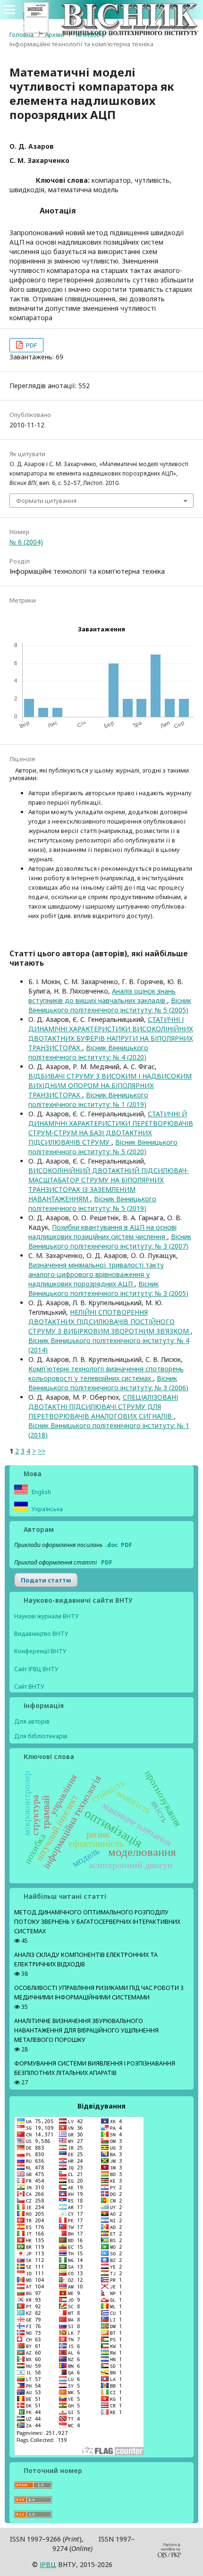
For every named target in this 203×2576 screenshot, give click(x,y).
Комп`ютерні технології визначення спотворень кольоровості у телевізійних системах (106, 1373)
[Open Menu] (9, 9)
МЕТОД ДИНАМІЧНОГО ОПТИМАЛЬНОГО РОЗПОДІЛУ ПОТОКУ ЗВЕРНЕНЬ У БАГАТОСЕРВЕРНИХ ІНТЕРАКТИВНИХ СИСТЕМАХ (97, 1922)
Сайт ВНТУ (29, 1687)
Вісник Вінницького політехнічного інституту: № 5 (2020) (103, 1147)
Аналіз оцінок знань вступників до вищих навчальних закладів (102, 996)
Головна (21, 34)
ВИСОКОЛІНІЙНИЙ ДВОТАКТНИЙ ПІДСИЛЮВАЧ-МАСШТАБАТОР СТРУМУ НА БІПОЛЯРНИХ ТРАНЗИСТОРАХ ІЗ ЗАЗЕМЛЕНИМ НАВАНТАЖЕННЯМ (109, 1185)
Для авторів (32, 1721)
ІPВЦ (48, 2564)
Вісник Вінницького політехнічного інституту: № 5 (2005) (110, 1005)
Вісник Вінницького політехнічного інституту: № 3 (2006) (108, 1383)
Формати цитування (46, 501)
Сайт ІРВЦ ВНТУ (36, 1669)
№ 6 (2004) (90, 34)
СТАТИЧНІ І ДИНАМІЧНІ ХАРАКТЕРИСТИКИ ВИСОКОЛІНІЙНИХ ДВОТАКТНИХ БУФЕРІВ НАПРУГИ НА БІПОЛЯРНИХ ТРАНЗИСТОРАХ (111, 1033)
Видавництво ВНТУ (41, 1634)
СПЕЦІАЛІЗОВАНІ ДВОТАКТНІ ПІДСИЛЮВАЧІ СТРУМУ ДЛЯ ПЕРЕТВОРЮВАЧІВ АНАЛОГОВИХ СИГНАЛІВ (103, 1407)
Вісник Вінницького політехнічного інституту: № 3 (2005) (108, 1288)
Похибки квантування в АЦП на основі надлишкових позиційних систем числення (102, 1232)
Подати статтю (46, 1580)
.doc (112, 1545)
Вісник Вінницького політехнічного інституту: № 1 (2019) (88, 1100)
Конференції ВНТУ (40, 1651)
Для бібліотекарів (41, 1736)
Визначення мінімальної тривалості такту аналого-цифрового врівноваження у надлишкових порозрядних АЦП (96, 1274)
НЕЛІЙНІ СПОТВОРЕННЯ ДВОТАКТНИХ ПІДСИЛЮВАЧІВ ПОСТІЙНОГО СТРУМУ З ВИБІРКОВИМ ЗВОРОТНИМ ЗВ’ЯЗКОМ (110, 1322)
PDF (31, 345)
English (41, 1492)
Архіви (55, 34)
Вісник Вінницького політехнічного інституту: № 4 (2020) (88, 1052)
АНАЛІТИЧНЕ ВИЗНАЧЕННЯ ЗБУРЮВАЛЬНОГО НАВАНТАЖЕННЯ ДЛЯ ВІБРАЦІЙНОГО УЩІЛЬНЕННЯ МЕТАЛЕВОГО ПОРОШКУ (86, 2030)
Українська (47, 1509)
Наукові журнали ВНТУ (47, 1616)
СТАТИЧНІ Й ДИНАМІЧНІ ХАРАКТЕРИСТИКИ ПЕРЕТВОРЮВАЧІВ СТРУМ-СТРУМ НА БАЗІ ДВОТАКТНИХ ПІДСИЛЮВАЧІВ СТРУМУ (111, 1128)
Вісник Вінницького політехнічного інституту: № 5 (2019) (92, 1203)
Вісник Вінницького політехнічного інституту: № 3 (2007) (110, 1241)
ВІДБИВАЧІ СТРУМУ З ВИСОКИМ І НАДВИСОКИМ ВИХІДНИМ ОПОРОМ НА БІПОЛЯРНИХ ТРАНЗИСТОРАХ (110, 1085)
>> (42, 1451)
